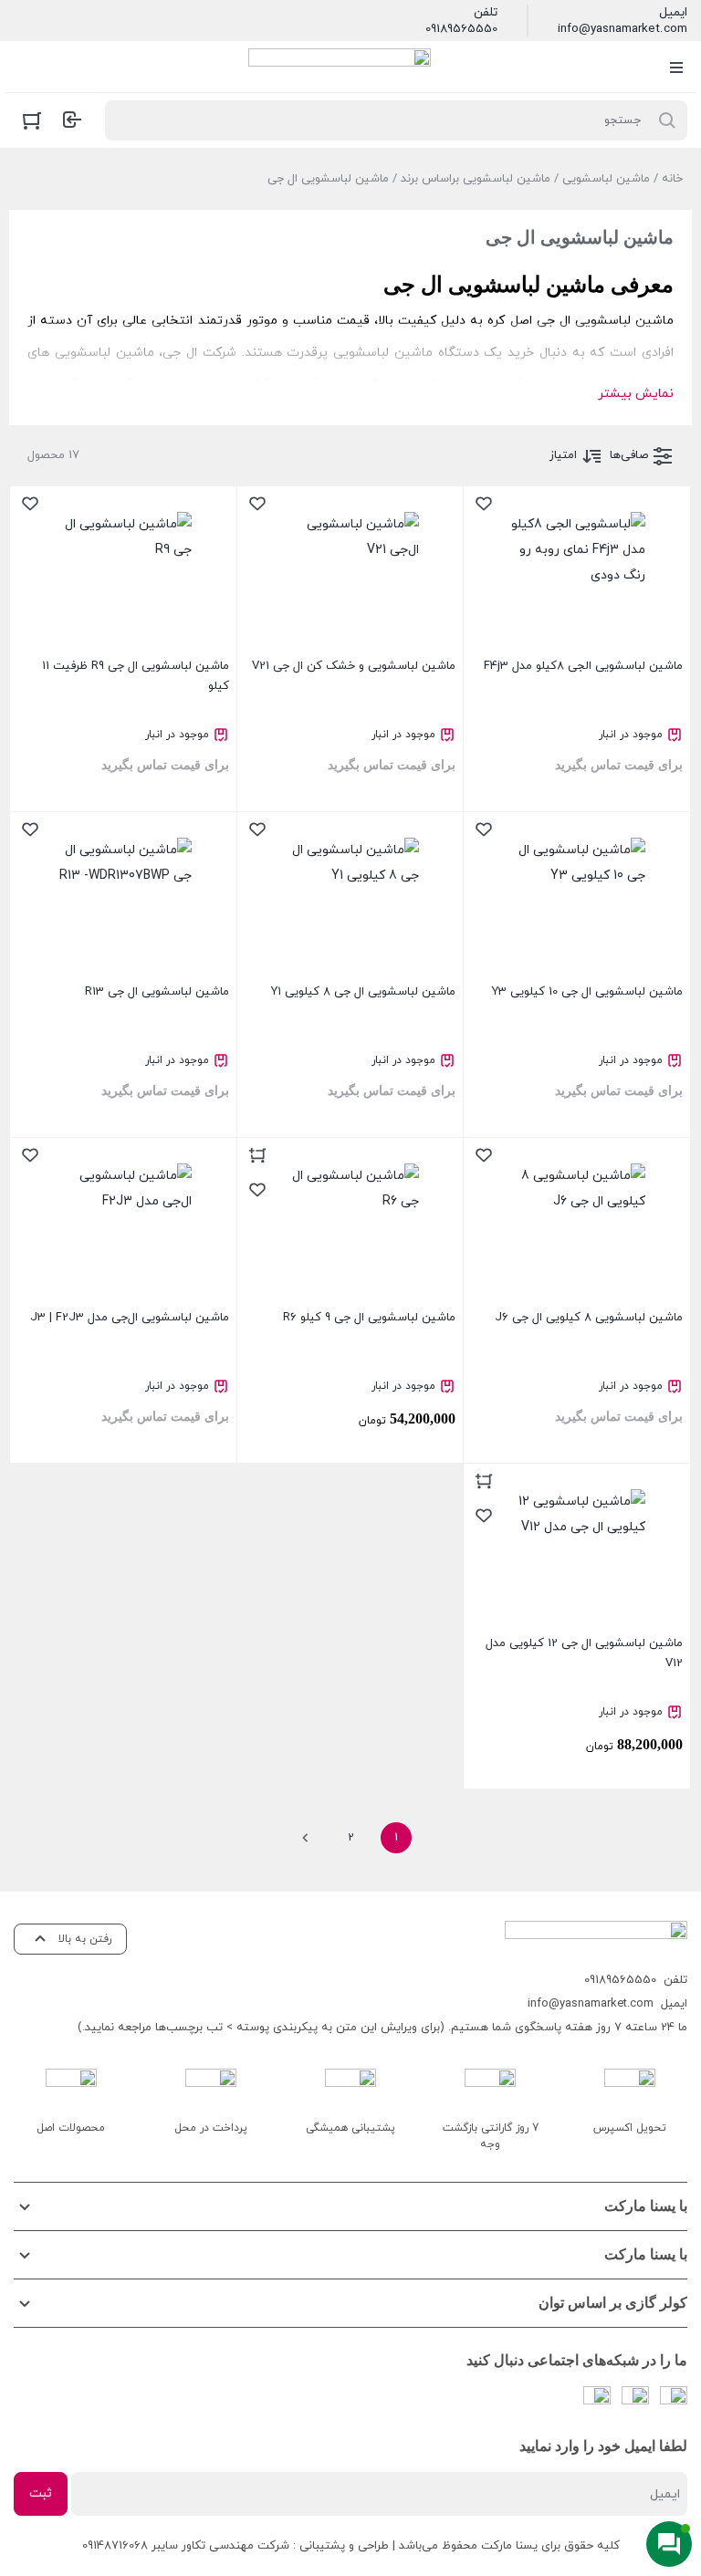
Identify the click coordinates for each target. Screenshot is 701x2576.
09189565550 (461, 29)
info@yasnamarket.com (623, 29)
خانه (672, 179)
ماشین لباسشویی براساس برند (476, 179)
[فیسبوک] (674, 2400)
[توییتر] (597, 2400)
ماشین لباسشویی (606, 179)
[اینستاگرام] (635, 2400)
